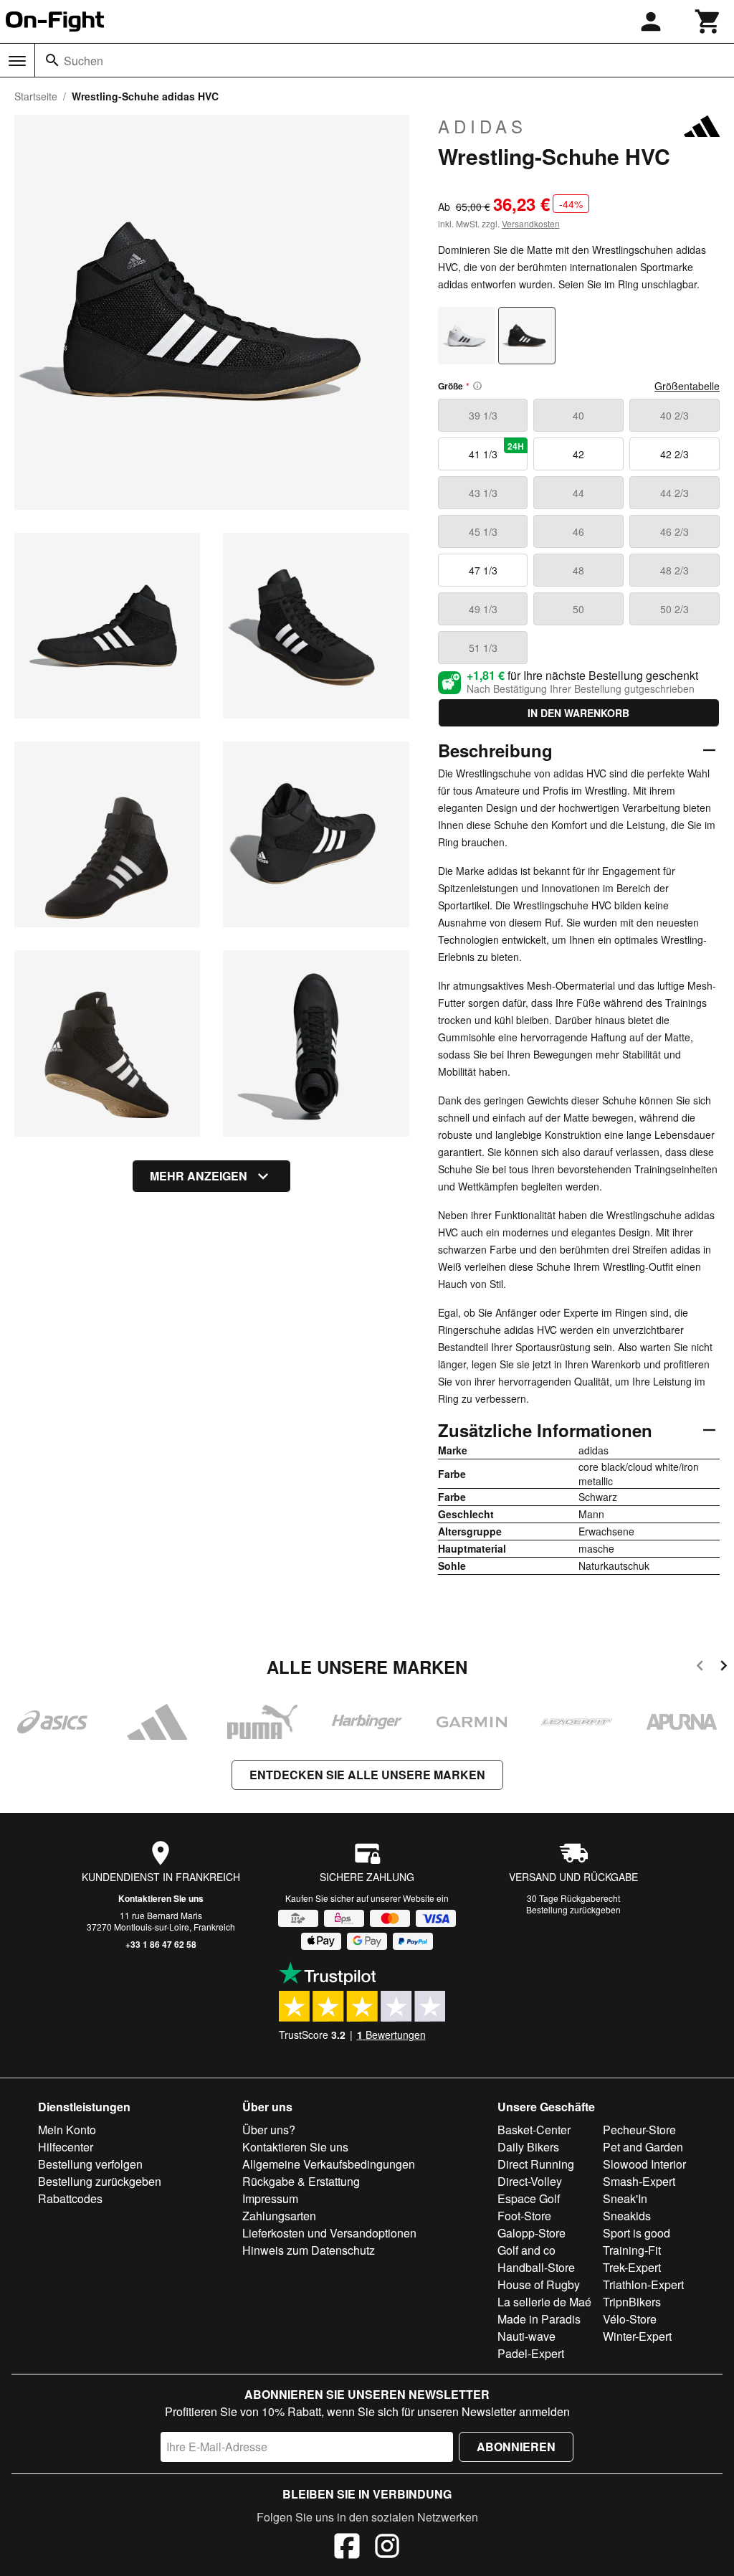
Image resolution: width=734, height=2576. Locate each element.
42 (578, 454)
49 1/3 (483, 609)
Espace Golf (529, 2198)
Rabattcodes (70, 2198)
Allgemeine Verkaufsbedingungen (329, 2164)
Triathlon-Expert (643, 2284)
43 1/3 (483, 493)
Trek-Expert (632, 2267)
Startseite (36, 96)
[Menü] (17, 61)
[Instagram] (387, 2548)
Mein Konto (67, 2130)
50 (578, 609)
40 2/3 (675, 415)
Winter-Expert (637, 2336)
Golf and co (526, 2250)
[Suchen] (52, 60)
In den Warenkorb (578, 713)
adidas (482, 126)
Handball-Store (536, 2267)
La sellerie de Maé (544, 2302)
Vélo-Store (630, 2319)
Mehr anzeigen (199, 1176)
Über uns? (269, 2130)
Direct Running (536, 2164)
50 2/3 (675, 609)
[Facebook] (347, 2548)
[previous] (700, 1668)
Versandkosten (531, 223)
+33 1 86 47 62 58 (161, 1944)
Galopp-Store (532, 2233)
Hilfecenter (66, 2147)
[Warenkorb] (708, 22)
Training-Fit (632, 2250)
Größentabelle (687, 386)
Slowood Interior (644, 2164)
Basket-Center (534, 2130)
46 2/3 (675, 531)
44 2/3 (675, 493)
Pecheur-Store (639, 2130)
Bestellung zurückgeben (573, 1909)
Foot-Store (524, 2216)
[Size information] (477, 386)
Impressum (270, 2198)
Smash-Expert (639, 2181)
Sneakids (627, 2216)
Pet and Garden (643, 2147)
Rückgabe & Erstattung (301, 2181)
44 (578, 493)
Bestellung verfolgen (90, 2164)
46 (578, 531)
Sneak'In (625, 2198)
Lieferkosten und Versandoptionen (329, 2233)
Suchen (84, 61)
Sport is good (637, 2233)
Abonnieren (516, 2447)
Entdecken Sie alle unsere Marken (367, 1775)
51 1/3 (483, 648)
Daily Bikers (528, 2147)
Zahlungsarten (279, 2216)
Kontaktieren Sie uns (161, 1898)
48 (578, 570)
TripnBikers (632, 2302)
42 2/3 (675, 454)
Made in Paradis (539, 2319)
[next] (724, 1668)
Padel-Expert (531, 2353)
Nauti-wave (526, 2336)
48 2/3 (675, 570)
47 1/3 (483, 570)
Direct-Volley (530, 2181)
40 (578, 415)
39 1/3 (483, 415)
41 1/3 (497, 450)
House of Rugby (539, 2284)
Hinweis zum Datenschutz (309, 2250)
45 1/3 (483, 531)
